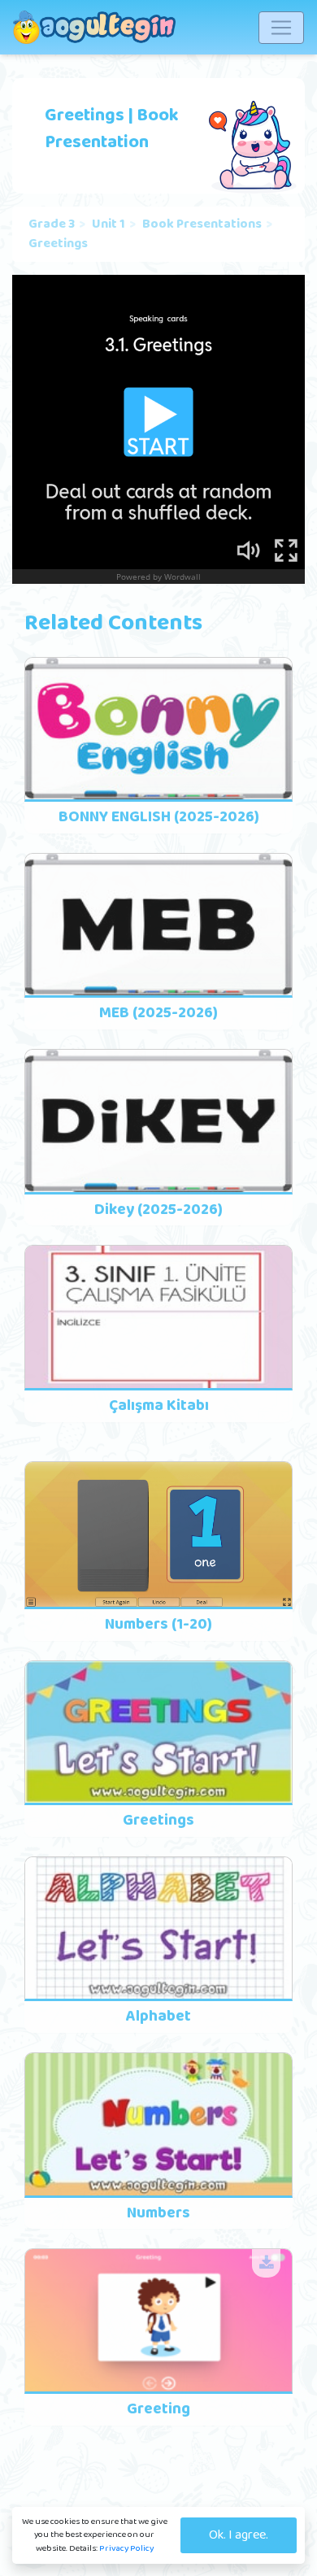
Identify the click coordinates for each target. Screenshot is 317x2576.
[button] (266, 2263)
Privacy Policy (126, 2548)
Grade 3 (52, 224)
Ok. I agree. (239, 2535)
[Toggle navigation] (281, 28)
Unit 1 (109, 224)
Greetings (58, 244)
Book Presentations (202, 224)
